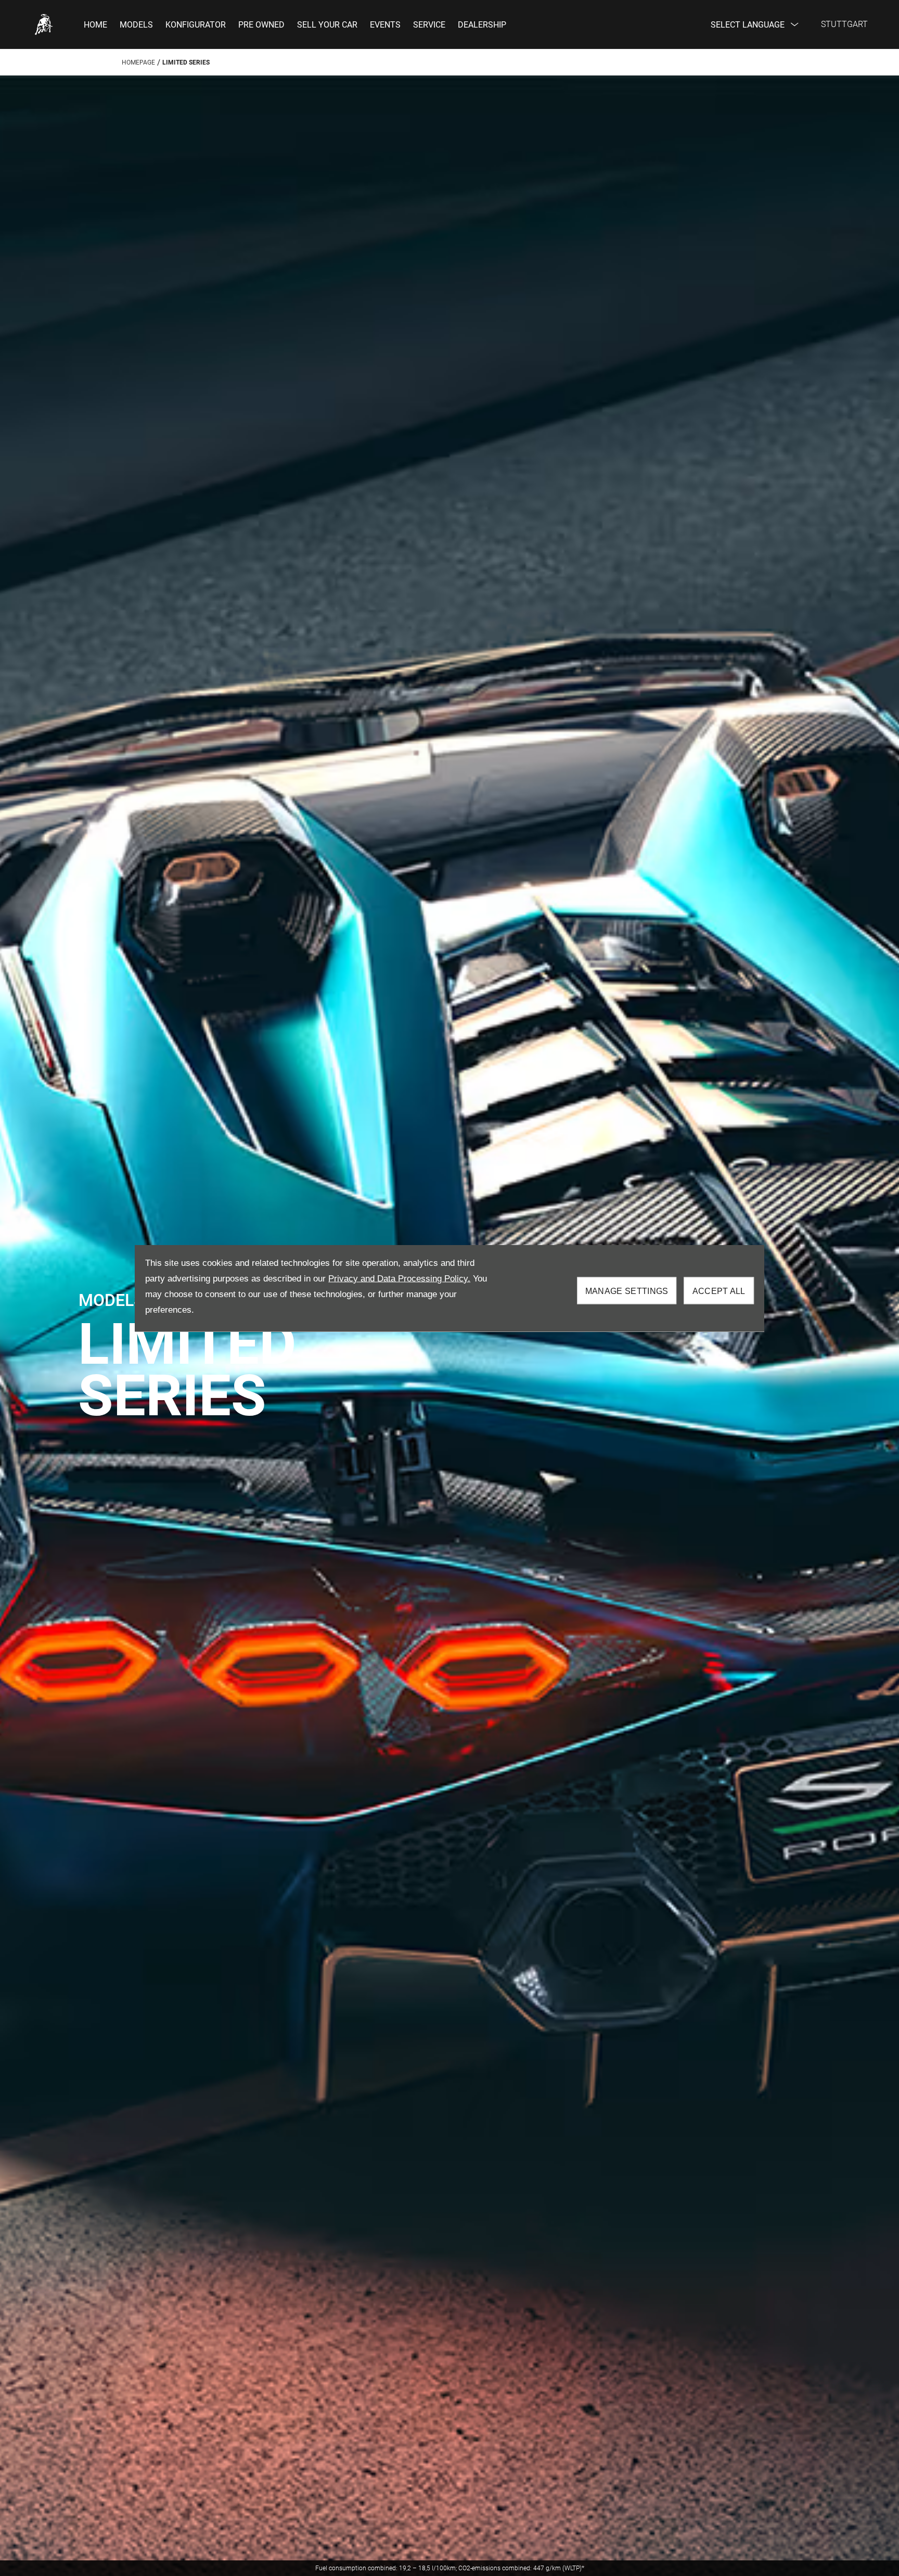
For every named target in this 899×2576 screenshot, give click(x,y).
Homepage (138, 62)
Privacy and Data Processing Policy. (399, 1278)
